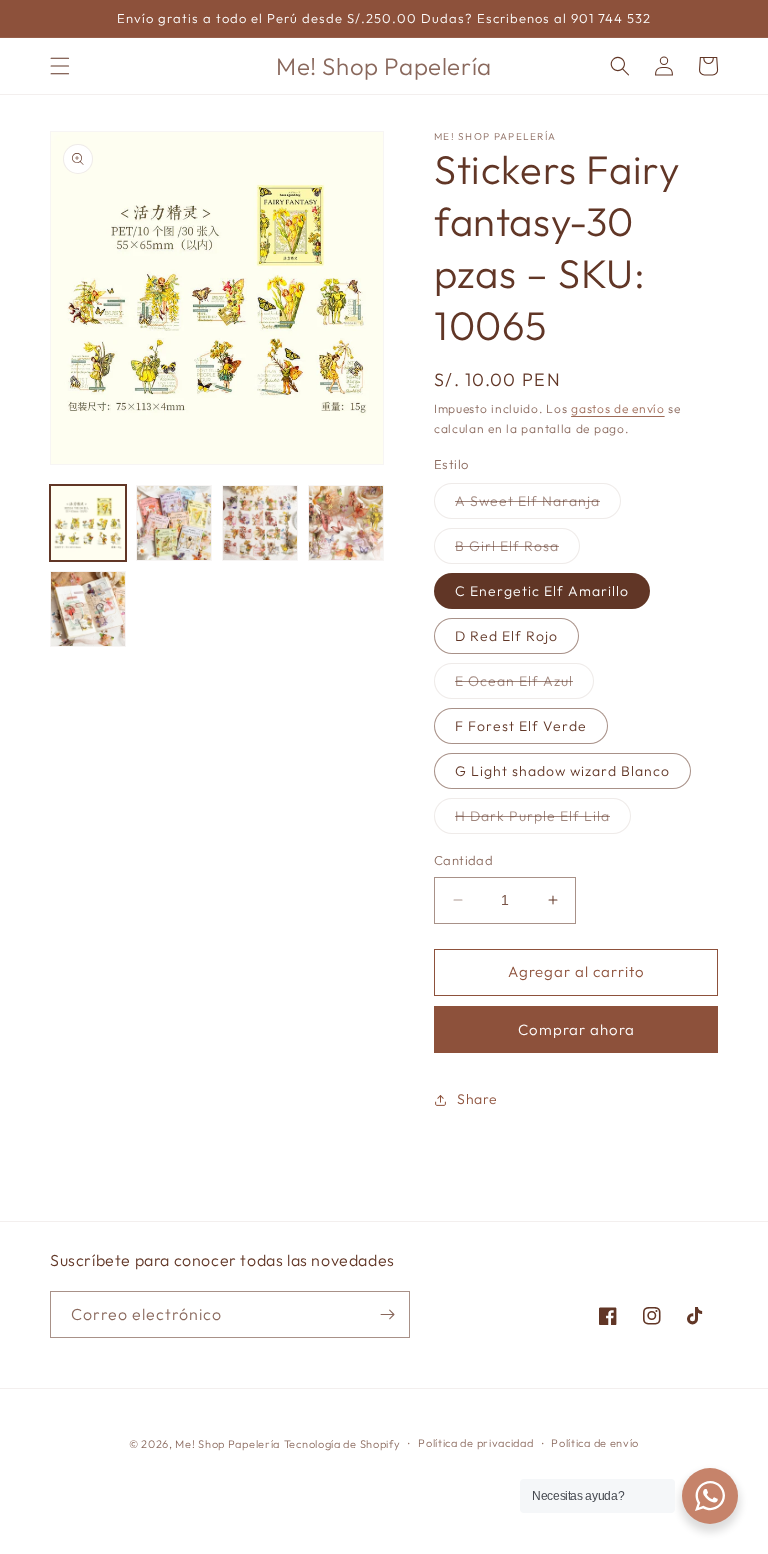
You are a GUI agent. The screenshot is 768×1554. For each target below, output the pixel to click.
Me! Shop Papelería (227, 1444)
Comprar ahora (576, 1029)
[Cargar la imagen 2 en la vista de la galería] (174, 523)
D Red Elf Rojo (506, 636)
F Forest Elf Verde (521, 726)
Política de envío (595, 1443)
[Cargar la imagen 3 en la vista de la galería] (260, 523)
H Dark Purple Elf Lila (543, 820)
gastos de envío (618, 408)
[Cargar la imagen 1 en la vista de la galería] (88, 523)
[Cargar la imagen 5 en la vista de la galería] (88, 609)
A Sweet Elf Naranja (538, 505)
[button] (60, 66)
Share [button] (477, 1099)
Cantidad (463, 860)
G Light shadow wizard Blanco (562, 771)
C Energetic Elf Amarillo (542, 591)
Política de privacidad (475, 1443)
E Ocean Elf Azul (524, 685)
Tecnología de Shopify (342, 1444)
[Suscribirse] (387, 1314)
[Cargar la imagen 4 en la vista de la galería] (346, 523)
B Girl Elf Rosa (517, 550)
